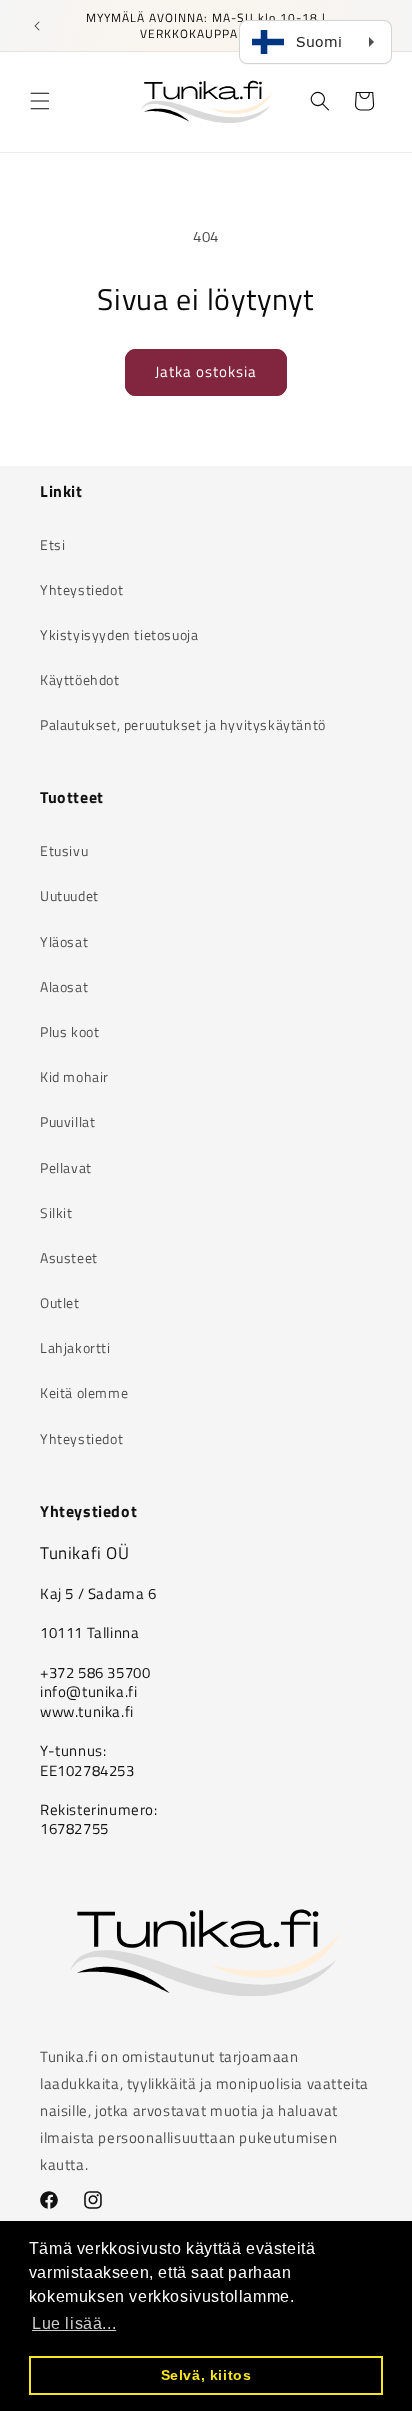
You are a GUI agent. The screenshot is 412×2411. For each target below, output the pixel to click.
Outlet (60, 1302)
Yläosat (64, 941)
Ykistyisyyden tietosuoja (119, 634)
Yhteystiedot (81, 589)
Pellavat (66, 1167)
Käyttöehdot (80, 679)
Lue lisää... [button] (74, 2323)
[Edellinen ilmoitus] (37, 26)
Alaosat (64, 986)
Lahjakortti (75, 1347)
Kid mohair (74, 1076)
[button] (40, 101)
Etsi (52, 544)
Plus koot (69, 1031)
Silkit (56, 1212)
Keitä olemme (84, 1392)
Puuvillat (67, 1121)
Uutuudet (69, 895)
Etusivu (64, 850)
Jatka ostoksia (206, 371)
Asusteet (69, 1257)
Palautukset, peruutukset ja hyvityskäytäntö (183, 724)
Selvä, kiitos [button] (206, 2375)
